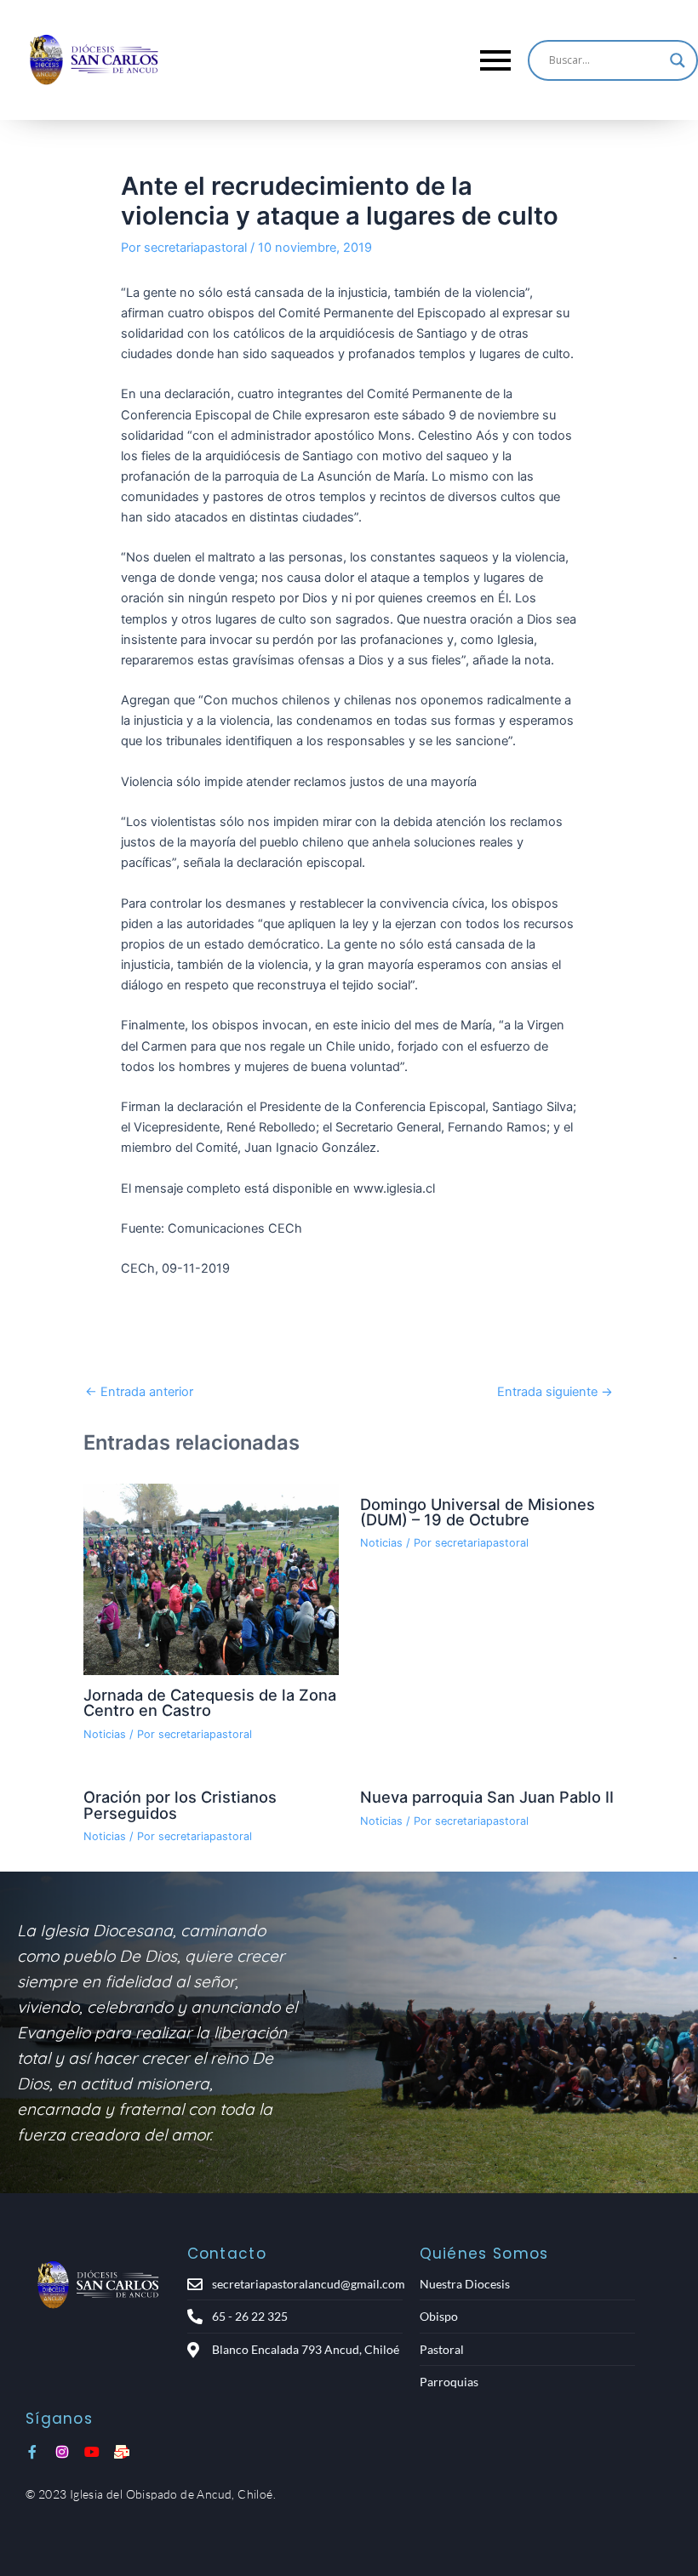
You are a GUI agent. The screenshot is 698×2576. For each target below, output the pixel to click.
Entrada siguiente (555, 1392)
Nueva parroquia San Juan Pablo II (487, 1797)
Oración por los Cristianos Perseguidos (180, 1804)
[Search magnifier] (678, 60)
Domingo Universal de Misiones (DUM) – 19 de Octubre (478, 1512)
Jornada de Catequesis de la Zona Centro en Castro (210, 1702)
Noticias (105, 1734)
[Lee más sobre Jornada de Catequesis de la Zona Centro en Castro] (211, 1579)
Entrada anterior (139, 1392)
